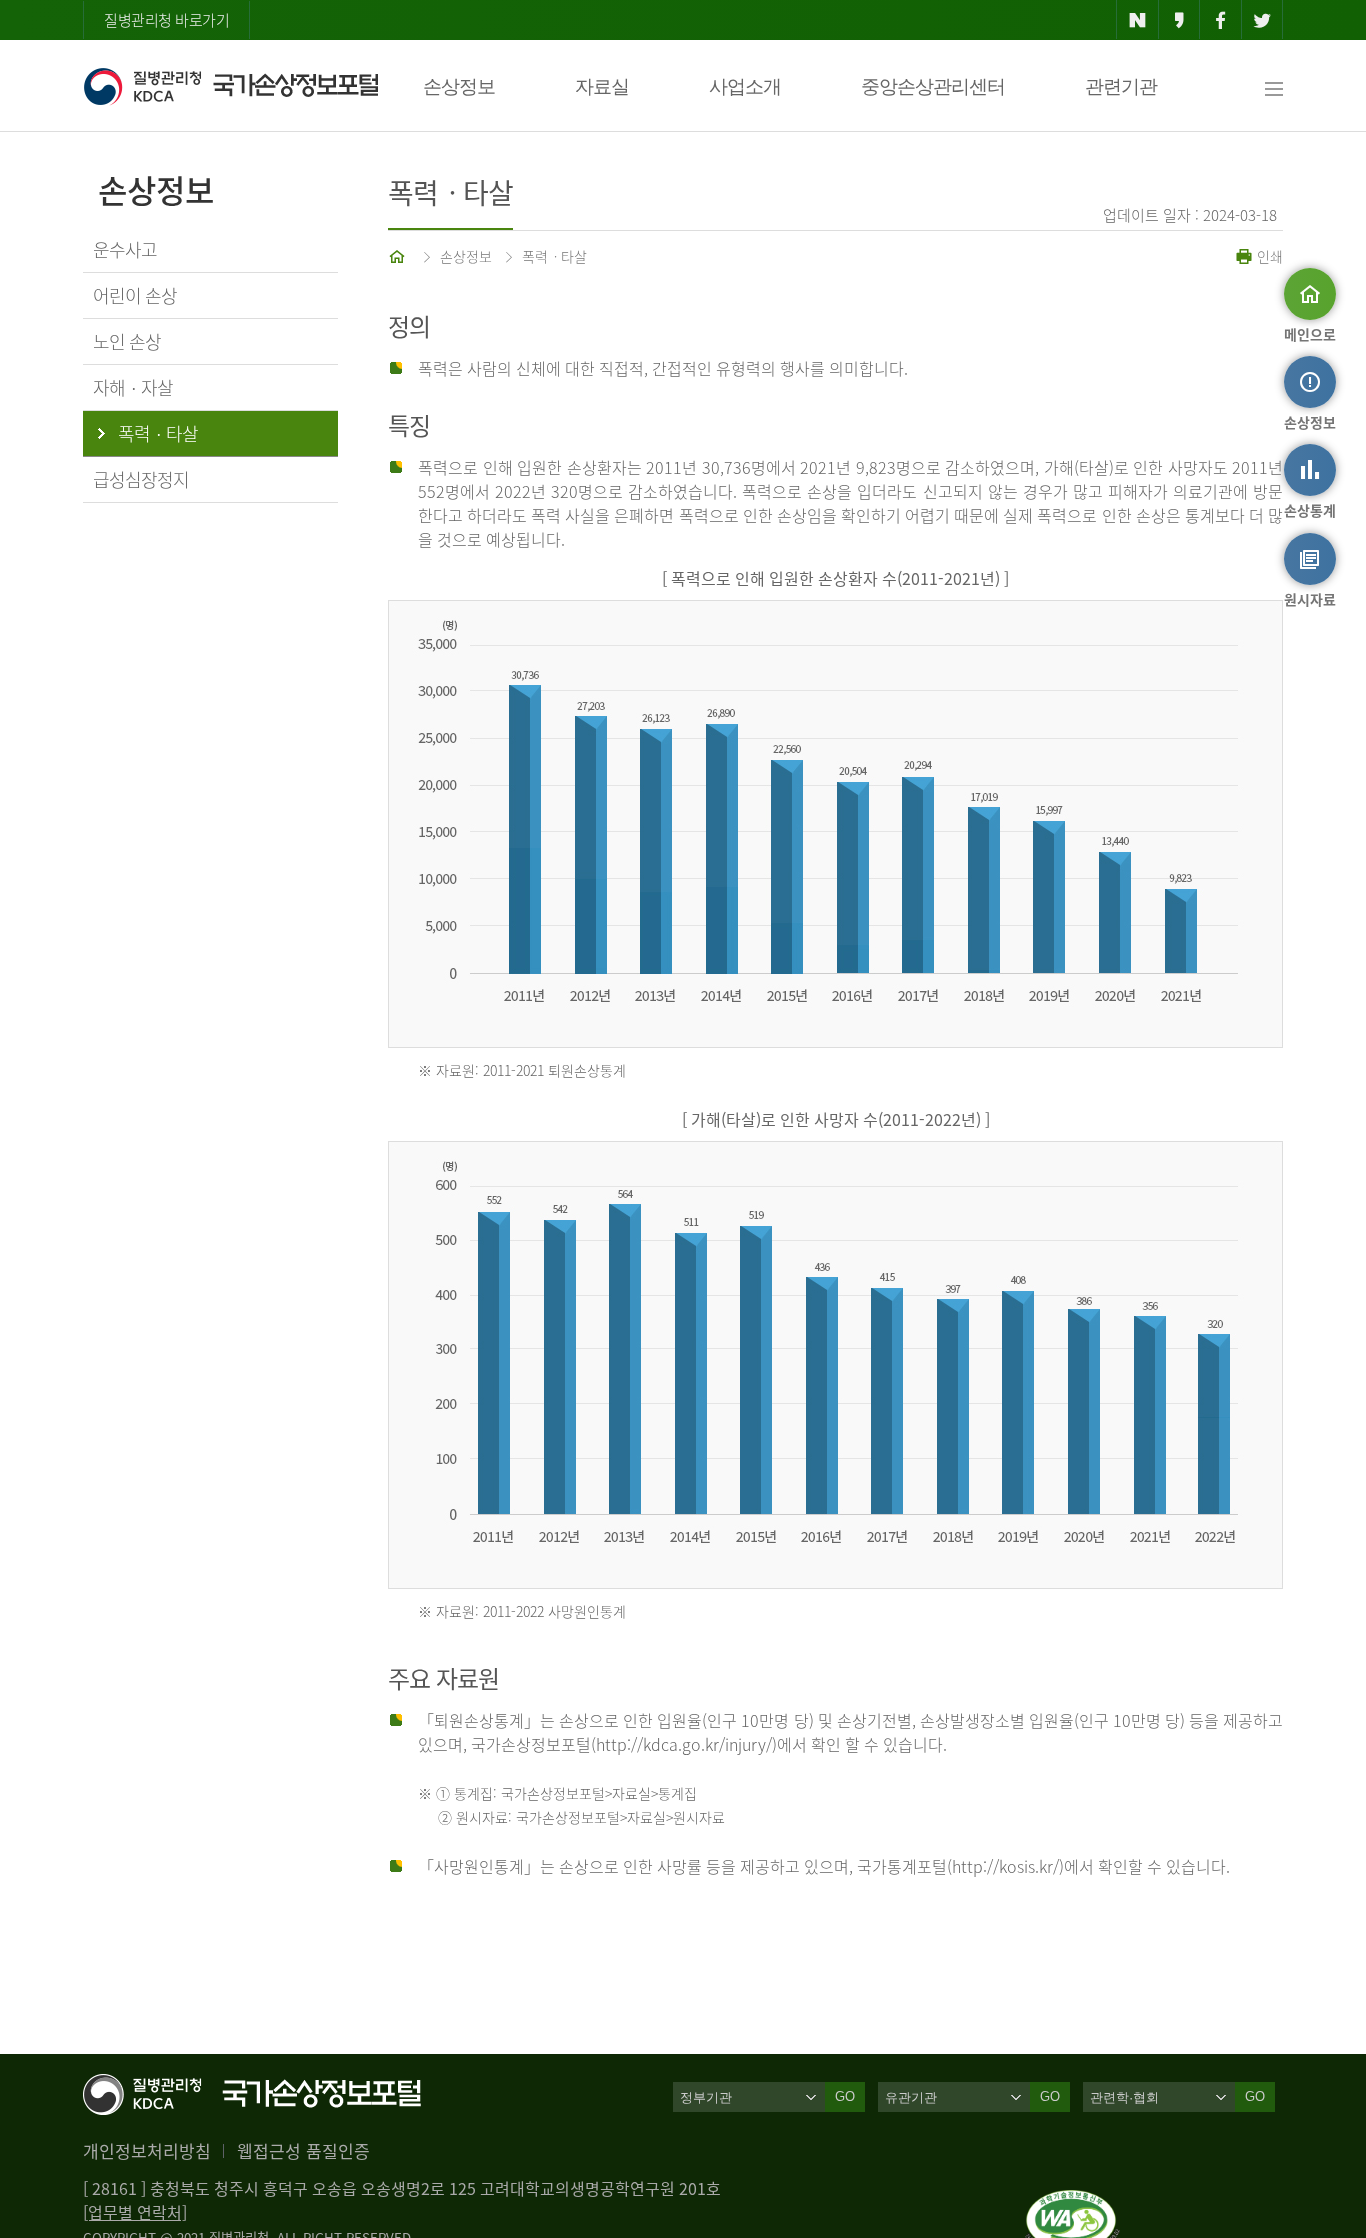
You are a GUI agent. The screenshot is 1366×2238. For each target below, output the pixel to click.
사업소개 (745, 86)
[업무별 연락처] (135, 2212)
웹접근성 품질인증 (303, 2150)
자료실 (602, 86)
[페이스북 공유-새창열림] (1220, 20)
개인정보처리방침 (147, 2150)
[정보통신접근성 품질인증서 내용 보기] (1072, 2202)
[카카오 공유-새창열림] (1179, 20)
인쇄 (1268, 256)
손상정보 (459, 86)
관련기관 (1121, 86)
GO (845, 2096)
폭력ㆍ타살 (554, 256)
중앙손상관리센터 (933, 86)
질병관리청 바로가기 (166, 20)
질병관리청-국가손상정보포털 (230, 86)
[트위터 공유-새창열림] (1262, 20)
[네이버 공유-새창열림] (1137, 20)
